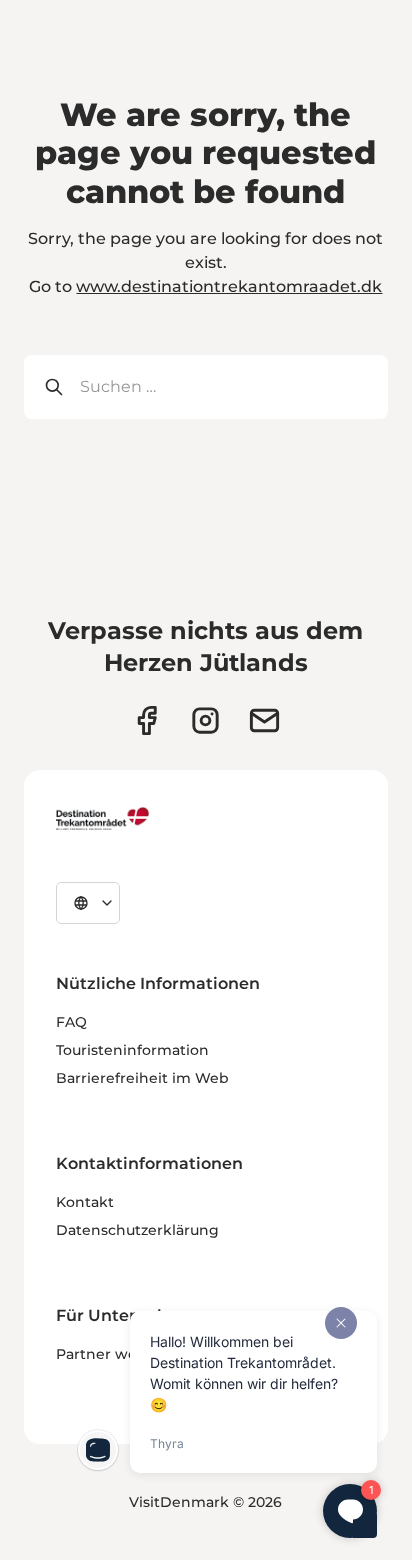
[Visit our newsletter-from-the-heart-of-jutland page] (264, 720)
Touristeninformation (132, 1050)
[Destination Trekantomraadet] (103, 818)
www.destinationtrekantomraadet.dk (229, 286)
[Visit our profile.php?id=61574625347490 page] (146, 720)
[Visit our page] (205, 720)
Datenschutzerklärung (137, 1230)
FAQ (71, 1022)
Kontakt (85, 1202)
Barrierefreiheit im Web (142, 1078)
